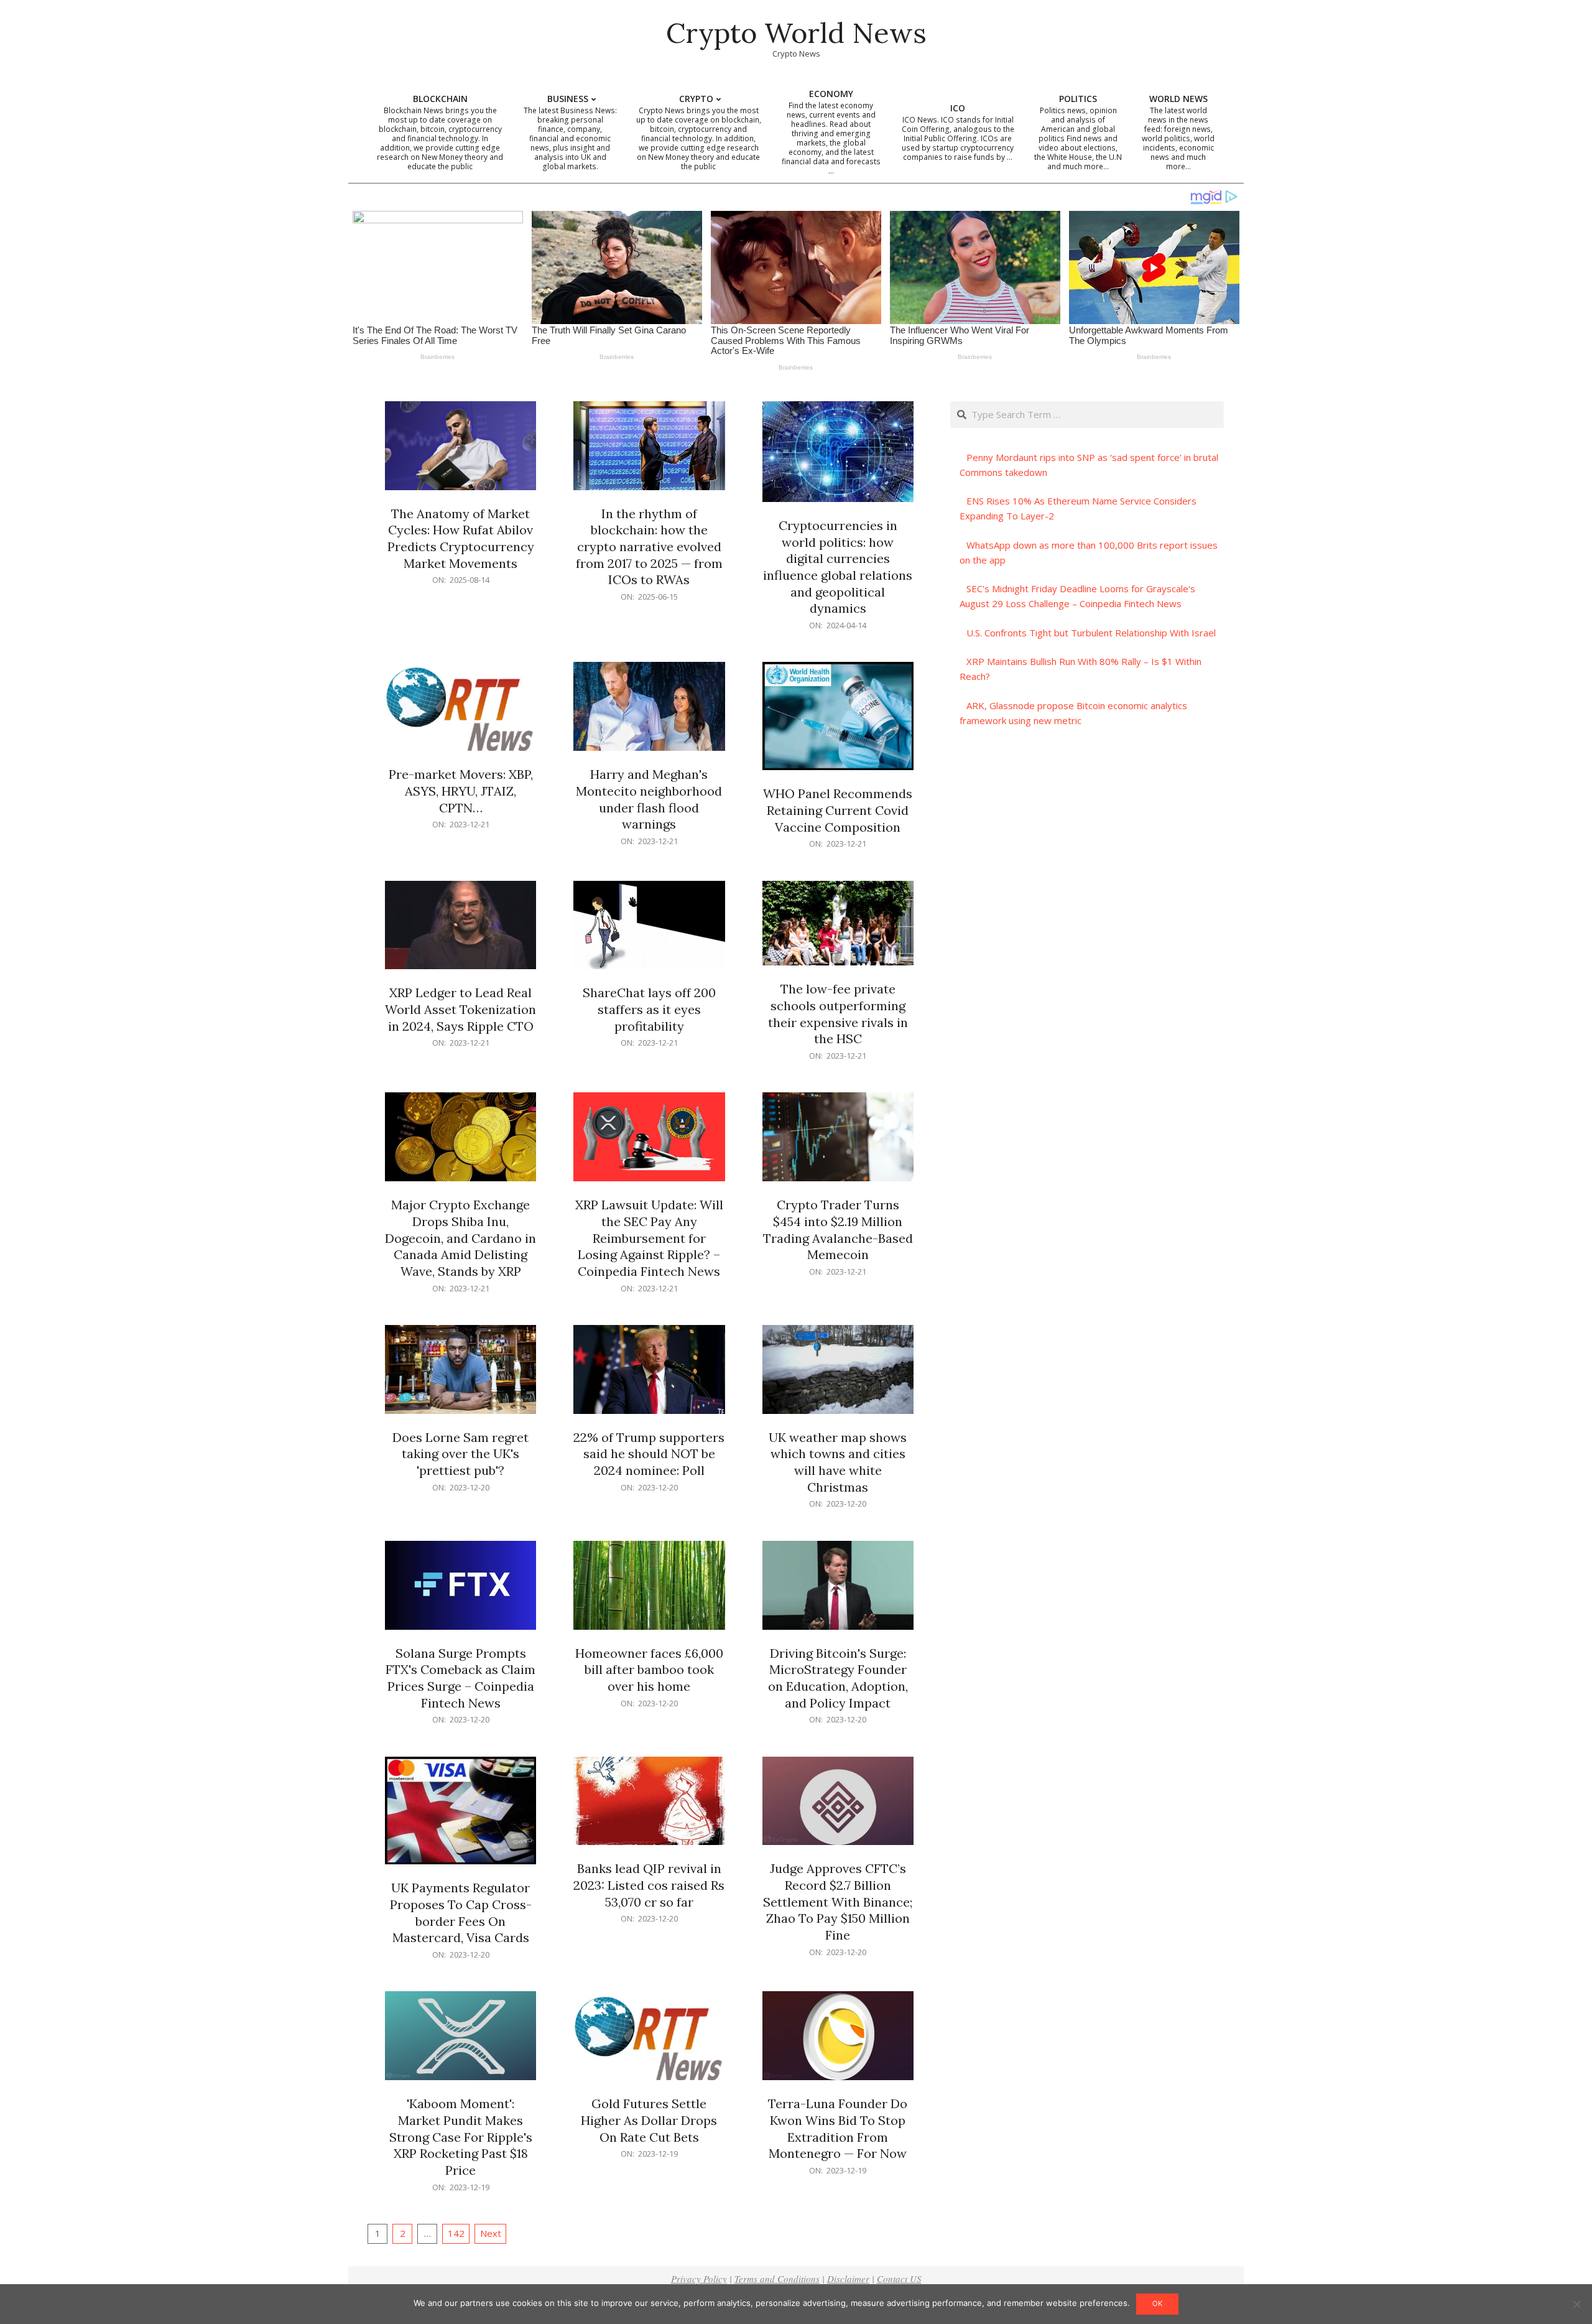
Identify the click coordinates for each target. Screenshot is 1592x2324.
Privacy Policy (699, 2279)
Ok (1157, 2303)
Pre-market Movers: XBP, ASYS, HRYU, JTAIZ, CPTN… (461, 791)
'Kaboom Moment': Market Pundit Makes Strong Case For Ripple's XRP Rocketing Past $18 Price (461, 2137)
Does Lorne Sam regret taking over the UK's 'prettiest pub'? (460, 1454)
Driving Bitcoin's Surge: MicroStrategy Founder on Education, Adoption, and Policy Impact (838, 1678)
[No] (1576, 2304)
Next (491, 2233)
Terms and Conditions (777, 2279)
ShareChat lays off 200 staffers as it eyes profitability (649, 1009)
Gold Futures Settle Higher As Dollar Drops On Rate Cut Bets (649, 2120)
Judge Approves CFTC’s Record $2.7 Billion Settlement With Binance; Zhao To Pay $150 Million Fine (838, 1902)
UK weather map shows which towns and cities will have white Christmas (838, 1462)
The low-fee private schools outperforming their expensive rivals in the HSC (838, 1014)
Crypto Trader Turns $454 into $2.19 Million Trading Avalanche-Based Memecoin (838, 1229)
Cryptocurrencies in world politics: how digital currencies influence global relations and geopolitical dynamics (838, 567)
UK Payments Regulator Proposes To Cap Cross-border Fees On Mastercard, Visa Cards (461, 1913)
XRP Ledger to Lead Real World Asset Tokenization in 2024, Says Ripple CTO (460, 1009)
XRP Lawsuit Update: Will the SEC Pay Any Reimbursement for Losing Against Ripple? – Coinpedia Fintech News (649, 1238)
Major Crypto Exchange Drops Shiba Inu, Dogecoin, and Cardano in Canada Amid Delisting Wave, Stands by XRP (460, 1238)
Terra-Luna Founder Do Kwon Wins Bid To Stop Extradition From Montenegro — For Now (838, 2128)
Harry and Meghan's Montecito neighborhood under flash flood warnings (649, 799)
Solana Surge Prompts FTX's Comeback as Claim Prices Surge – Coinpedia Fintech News (460, 1678)
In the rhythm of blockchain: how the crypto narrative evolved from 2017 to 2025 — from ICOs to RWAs (649, 547)
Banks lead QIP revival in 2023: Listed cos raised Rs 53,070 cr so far (649, 1885)
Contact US (899, 2279)
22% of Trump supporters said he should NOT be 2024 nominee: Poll (649, 1454)
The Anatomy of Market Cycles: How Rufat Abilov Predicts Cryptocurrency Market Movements (461, 538)
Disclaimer (848, 2279)
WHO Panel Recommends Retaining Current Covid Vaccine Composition (838, 810)
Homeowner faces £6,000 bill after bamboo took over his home (649, 1670)
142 (456, 2233)
